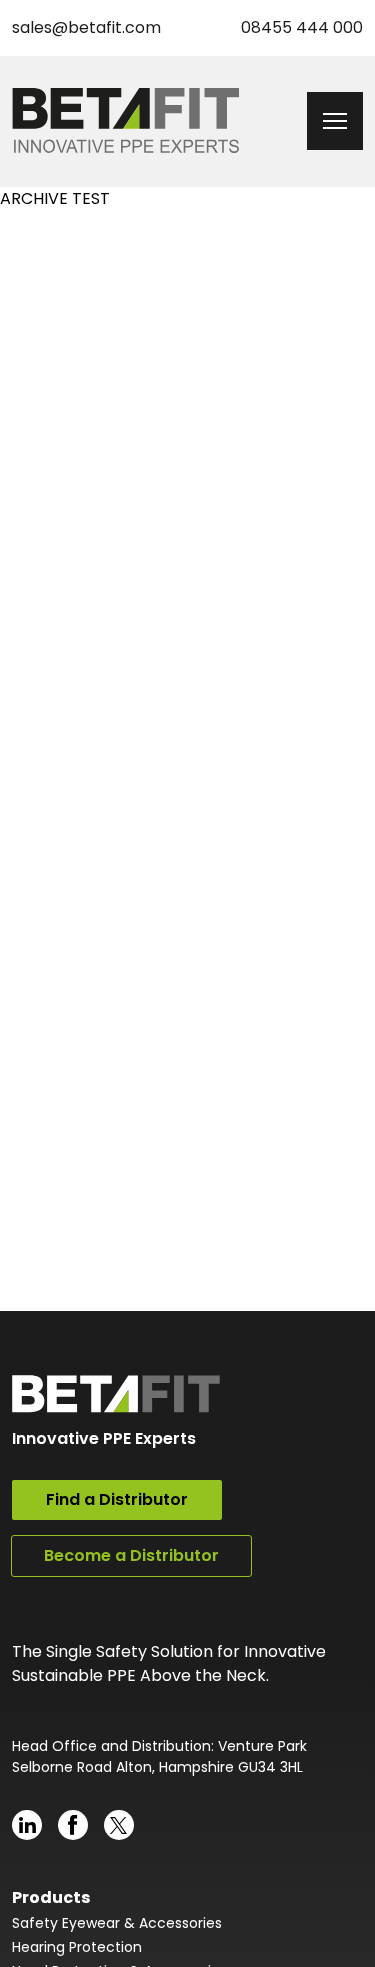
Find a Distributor (117, 1499)
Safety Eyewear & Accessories (117, 1923)
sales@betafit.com (86, 27)
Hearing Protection (77, 1947)
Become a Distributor (131, 1555)
